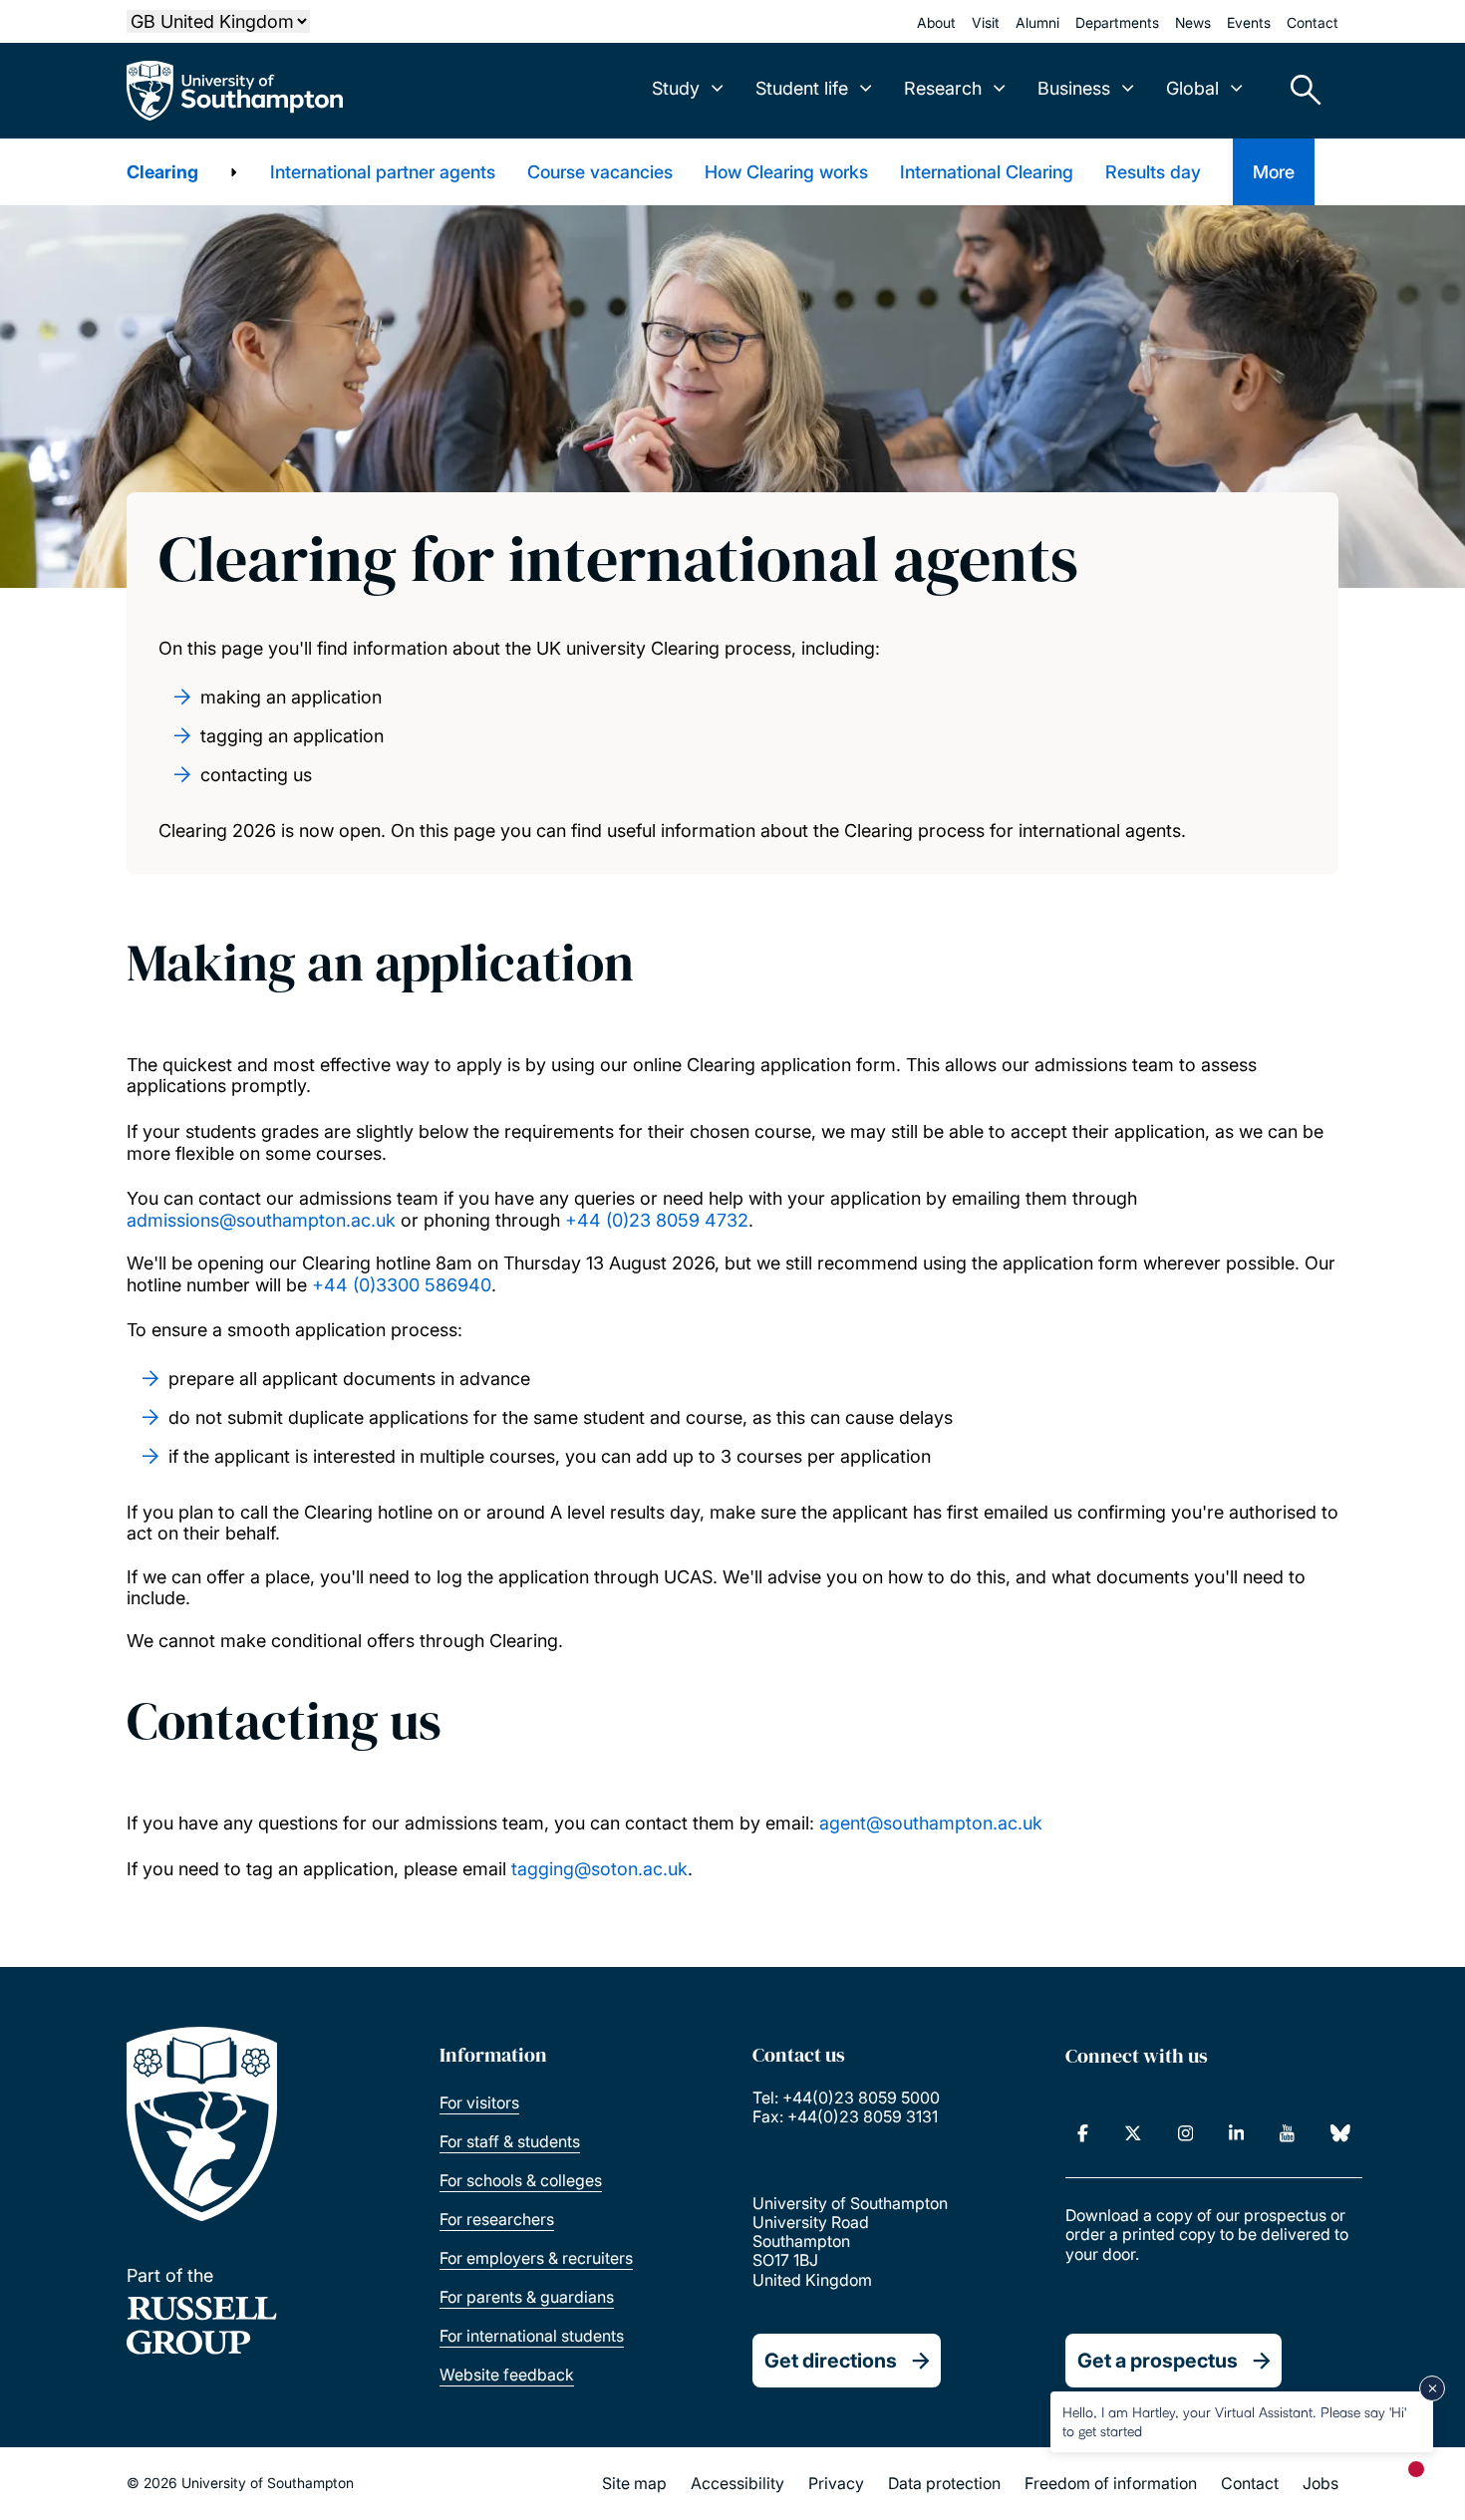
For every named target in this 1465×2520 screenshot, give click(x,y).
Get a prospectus (1158, 2361)
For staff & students (510, 2141)
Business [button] (1074, 88)
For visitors (479, 2102)
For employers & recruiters (536, 2258)
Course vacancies (600, 172)
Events (1249, 22)
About (936, 22)
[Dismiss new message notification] (1432, 2388)
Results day (1153, 172)
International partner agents (383, 172)
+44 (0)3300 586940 (402, 1285)
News (1193, 22)
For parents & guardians (527, 2297)
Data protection (944, 2483)
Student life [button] (802, 88)
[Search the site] (1299, 91)
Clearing (162, 172)
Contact (1313, 22)
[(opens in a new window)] (1083, 2133)
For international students (532, 2336)
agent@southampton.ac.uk (931, 1823)
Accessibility (737, 2483)
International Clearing (987, 172)
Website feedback (507, 2375)
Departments (1117, 22)
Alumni (1037, 22)
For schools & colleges (521, 2180)
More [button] (1274, 172)
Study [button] (676, 88)
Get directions (831, 2361)
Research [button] (943, 88)
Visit (986, 22)
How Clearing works (786, 172)
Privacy (836, 2483)
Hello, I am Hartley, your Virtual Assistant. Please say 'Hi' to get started (1234, 2421)
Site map (634, 2483)
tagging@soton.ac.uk (599, 1869)
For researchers (497, 2219)
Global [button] (1192, 88)
